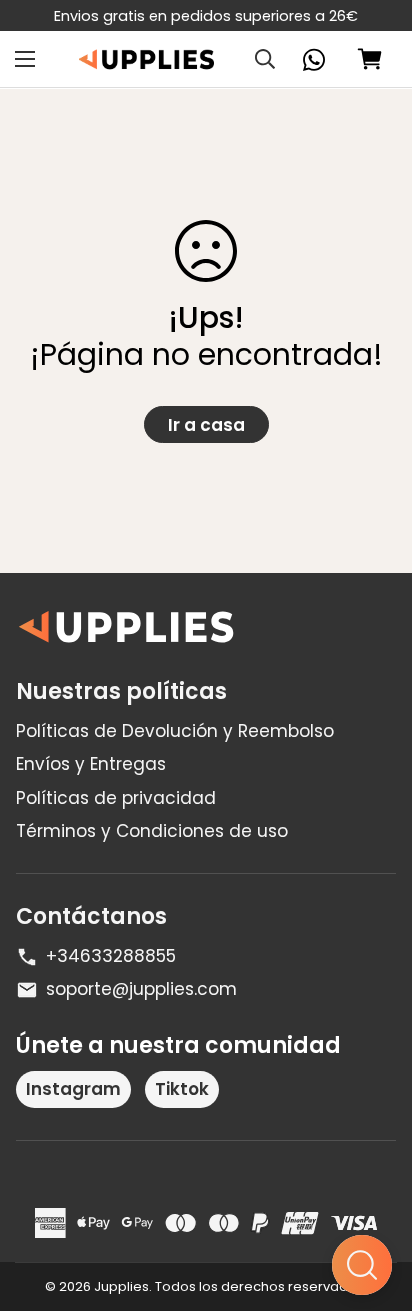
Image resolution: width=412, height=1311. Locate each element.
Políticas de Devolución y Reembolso (175, 731)
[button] (370, 60)
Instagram (73, 1089)
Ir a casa (206, 425)
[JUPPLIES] (146, 59)
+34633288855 (111, 956)
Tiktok (182, 1089)
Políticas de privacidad (116, 798)
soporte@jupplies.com (141, 989)
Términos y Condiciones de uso (152, 831)
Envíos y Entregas (91, 764)
